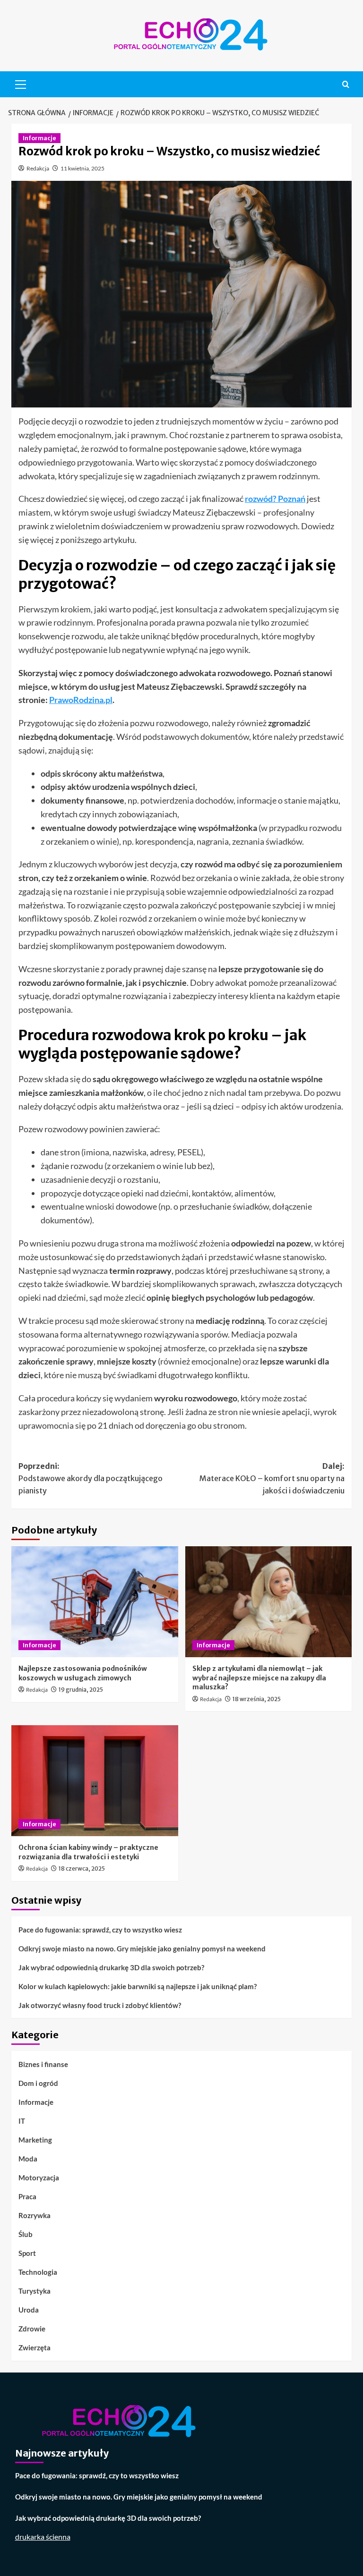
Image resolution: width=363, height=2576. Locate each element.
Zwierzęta (35, 2347)
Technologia (38, 2272)
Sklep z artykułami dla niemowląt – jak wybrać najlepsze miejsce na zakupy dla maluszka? (259, 1678)
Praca (27, 2196)
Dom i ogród (38, 2083)
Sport (27, 2253)
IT (22, 2121)
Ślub (26, 2234)
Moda (28, 2159)
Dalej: (272, 1478)
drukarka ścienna (43, 2537)
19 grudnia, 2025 (81, 1690)
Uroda (29, 2310)
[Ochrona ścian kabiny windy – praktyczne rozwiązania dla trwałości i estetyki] (95, 1781)
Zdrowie (32, 2329)
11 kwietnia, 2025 (82, 168)
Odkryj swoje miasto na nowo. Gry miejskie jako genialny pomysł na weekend (142, 1949)
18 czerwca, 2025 (82, 1868)
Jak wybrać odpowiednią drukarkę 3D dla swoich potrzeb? (111, 1967)
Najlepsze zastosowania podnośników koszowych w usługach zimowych (83, 1673)
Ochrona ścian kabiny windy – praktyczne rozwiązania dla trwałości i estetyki (88, 1852)
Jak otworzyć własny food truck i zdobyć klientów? (100, 2005)
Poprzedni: (91, 1478)
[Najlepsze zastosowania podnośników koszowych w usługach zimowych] (95, 1602)
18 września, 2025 (257, 1699)
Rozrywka (35, 2215)
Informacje (39, 138)
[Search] (346, 84)
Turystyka (35, 2291)
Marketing (35, 2140)
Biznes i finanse (43, 2064)
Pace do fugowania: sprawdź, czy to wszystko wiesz (100, 1930)
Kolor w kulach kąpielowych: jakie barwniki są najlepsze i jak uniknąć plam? (138, 1986)
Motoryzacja (39, 2178)
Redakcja (38, 168)
